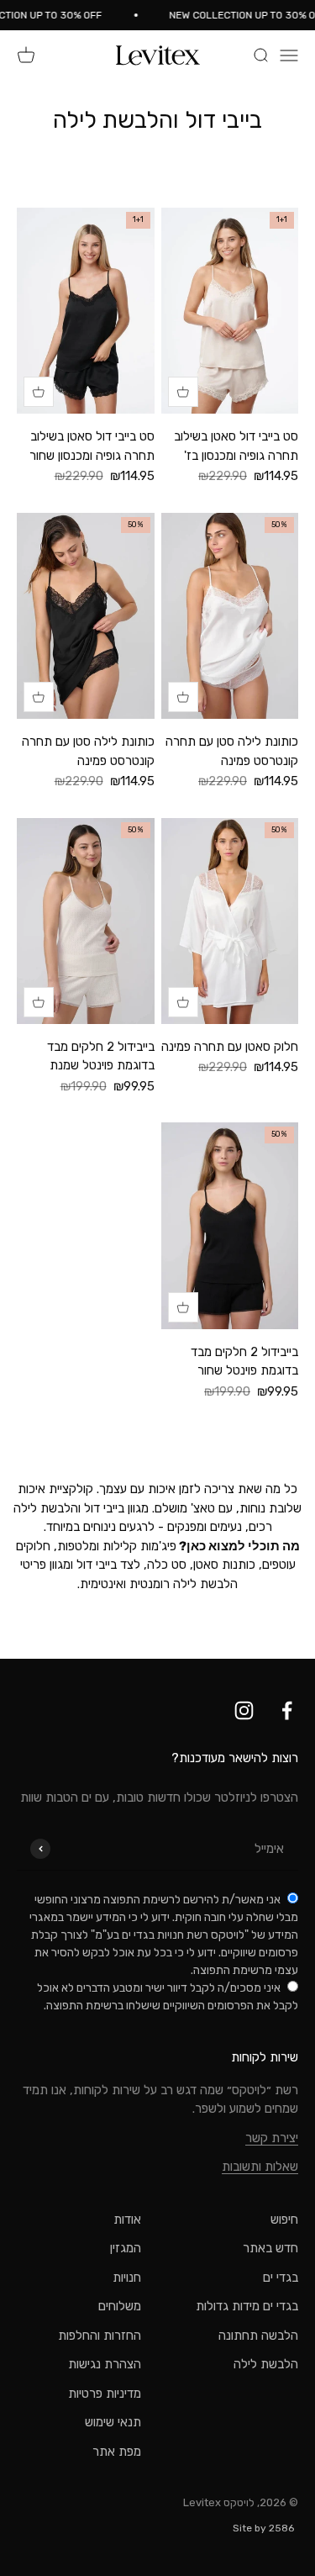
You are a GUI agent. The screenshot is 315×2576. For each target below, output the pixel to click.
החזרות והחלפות (100, 2336)
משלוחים (120, 2306)
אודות (127, 2220)
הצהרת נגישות (105, 2364)
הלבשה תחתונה (258, 2336)
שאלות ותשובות (260, 2167)
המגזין (126, 2248)
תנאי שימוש (113, 2422)
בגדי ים (281, 2278)
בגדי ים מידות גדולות (247, 2306)
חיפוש (284, 2220)
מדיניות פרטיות (105, 2394)
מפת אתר (117, 2452)
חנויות (127, 2278)
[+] (183, 392)
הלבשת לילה (266, 2364)
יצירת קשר (272, 2138)
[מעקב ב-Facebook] (287, 1710)
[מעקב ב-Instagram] (244, 1710)
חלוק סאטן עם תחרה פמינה (230, 1047)
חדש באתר (270, 2248)
